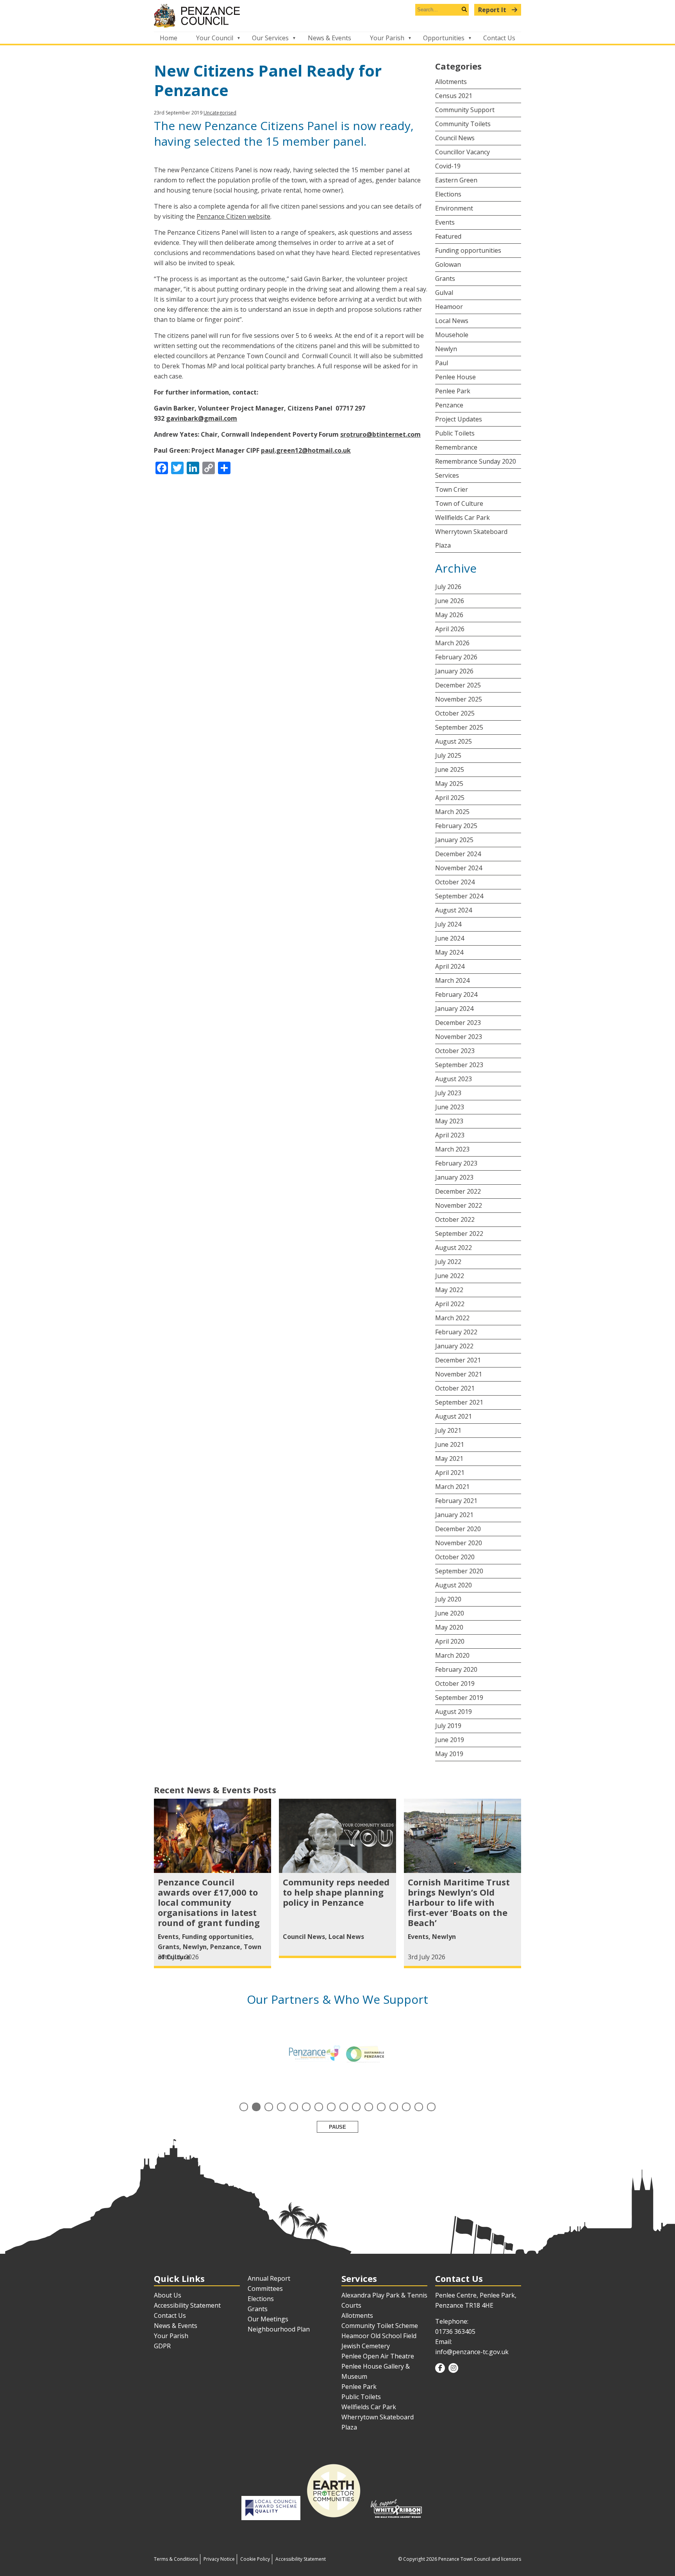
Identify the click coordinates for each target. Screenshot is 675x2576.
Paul (442, 363)
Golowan (448, 264)
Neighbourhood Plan (279, 2329)
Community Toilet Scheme (380, 2326)
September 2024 (459, 896)
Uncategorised (220, 113)
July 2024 (448, 924)
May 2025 (449, 784)
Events (445, 222)
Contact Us (499, 38)
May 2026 (449, 615)
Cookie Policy (255, 2559)
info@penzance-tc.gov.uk (472, 2352)
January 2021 (454, 1515)
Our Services (270, 38)
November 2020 (459, 1543)
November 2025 (459, 699)
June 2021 (450, 1444)
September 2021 (459, 1402)
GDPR (162, 2346)
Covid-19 (448, 166)
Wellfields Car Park (462, 518)
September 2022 (459, 1234)
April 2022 (450, 1304)
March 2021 (452, 1487)
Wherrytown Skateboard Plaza (471, 538)
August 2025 (454, 741)
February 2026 (456, 657)
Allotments (451, 82)
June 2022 (450, 1276)
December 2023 (458, 1023)
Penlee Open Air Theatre (378, 2356)
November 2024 (459, 868)
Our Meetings (268, 2319)
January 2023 (454, 1177)
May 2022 (449, 1290)
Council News (455, 138)
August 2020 (454, 1585)
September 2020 (459, 1571)
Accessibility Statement (187, 2305)
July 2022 (448, 1262)
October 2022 (455, 1219)
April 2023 (450, 1135)
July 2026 (448, 587)
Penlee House (455, 377)
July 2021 (448, 1430)
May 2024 (449, 952)
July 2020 (448, 1599)
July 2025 (448, 755)
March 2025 (452, 812)
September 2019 (459, 1698)
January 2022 (454, 1346)
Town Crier (452, 489)
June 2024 (450, 938)
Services (447, 475)
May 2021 (449, 1458)
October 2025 (455, 713)
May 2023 (449, 1121)
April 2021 (450, 1473)
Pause (337, 2127)
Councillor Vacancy (462, 152)
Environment (454, 208)
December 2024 (458, 854)
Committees (265, 2289)
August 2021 (454, 1416)
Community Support (465, 110)
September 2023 (459, 1065)
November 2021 (459, 1374)
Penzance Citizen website (233, 216)
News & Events (329, 38)
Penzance (449, 405)
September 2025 (459, 727)
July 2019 (448, 1726)
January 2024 (454, 1009)
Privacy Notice (219, 2559)
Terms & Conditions (176, 2559)
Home (169, 38)
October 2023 (455, 1051)
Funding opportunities (468, 250)
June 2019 (450, 1740)
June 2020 (450, 1613)
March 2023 (452, 1149)
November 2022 (459, 1205)
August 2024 (454, 910)
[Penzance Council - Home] (337, 16)
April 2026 (450, 629)
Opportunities (444, 38)
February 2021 (456, 1501)
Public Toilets (455, 433)
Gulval (444, 293)
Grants (445, 278)
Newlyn (446, 349)
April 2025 (450, 798)
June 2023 (450, 1107)
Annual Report (269, 2278)
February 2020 (456, 1669)
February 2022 (456, 1332)
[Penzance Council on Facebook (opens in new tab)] (440, 2368)
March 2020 (452, 1655)
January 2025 (454, 840)
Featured (448, 236)
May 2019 (449, 1754)
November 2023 (459, 1037)
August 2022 (454, 1248)
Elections (448, 194)
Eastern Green (456, 180)
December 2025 (458, 685)
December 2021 (458, 1360)
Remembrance (456, 447)
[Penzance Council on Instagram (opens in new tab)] (453, 2368)
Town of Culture (459, 503)
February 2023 (456, 1163)
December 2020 (458, 1529)
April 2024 (450, 966)
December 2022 (458, 1191)
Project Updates (459, 419)
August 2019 (454, 1712)
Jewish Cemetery (366, 2346)
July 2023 (448, 1093)
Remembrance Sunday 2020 (476, 461)
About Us (168, 2295)
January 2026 (454, 671)
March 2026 (452, 643)
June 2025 (450, 769)
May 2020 (449, 1627)
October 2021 (455, 1388)
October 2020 (455, 1557)
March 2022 (452, 1318)
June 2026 (450, 601)
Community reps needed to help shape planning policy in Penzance (336, 1892)
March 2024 (452, 980)
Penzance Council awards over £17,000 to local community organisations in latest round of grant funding (209, 1902)
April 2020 (450, 1641)
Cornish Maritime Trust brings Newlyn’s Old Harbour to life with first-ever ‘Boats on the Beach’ (459, 1902)
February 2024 (456, 994)
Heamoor (449, 307)
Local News (452, 321)
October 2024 (455, 882)
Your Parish (387, 38)
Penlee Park (453, 391)
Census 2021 (454, 96)
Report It (493, 10)
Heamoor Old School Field (379, 2336)
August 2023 (454, 1079)
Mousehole (452, 335)
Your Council (215, 38)
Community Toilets (463, 124)
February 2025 (456, 826)
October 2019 (455, 1683)
